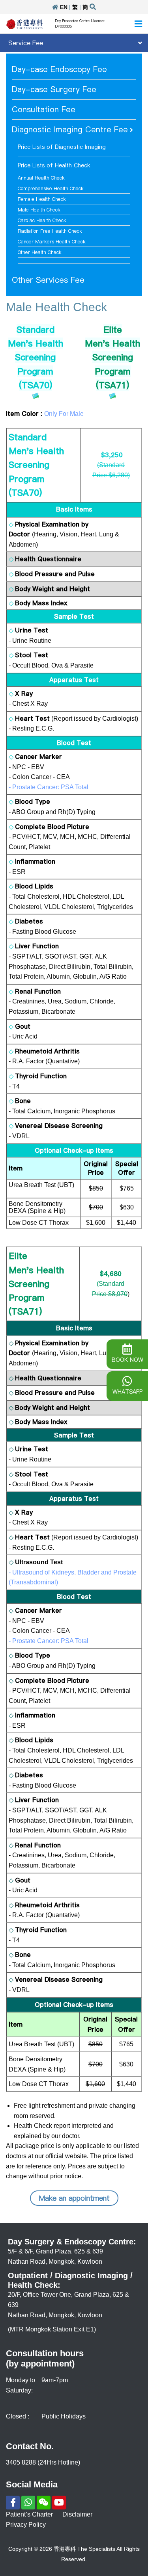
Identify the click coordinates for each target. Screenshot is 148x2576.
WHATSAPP (127, 1392)
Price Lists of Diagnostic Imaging (62, 147)
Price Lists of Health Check (54, 165)
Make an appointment (74, 2198)
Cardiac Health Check (42, 220)
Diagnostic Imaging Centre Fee (70, 130)
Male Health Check (39, 210)
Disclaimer (77, 2514)
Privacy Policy (26, 2525)
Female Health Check (42, 199)
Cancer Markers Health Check (52, 242)
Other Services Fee (48, 280)
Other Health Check (40, 252)
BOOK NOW (127, 1360)
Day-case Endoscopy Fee (59, 69)
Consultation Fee (44, 109)
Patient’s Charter (29, 2514)
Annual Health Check (41, 178)
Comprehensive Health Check (51, 188)
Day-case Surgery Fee (54, 89)
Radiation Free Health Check (50, 231)
